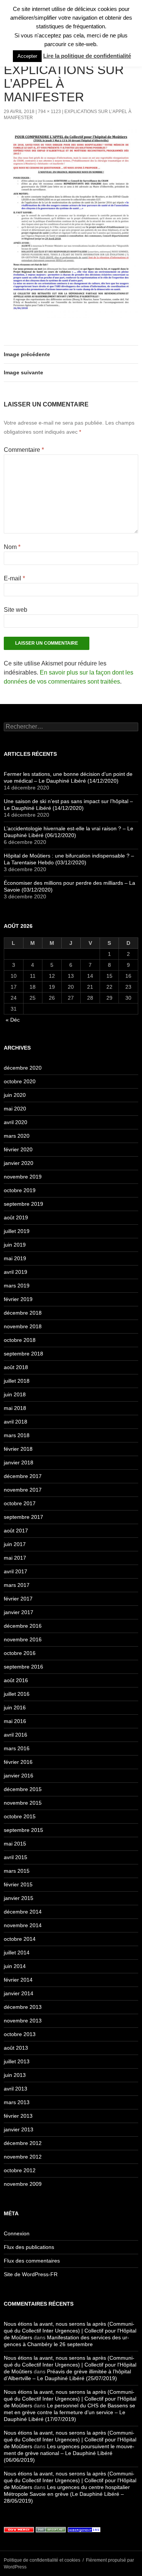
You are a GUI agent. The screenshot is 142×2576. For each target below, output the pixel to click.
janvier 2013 (19, 2129)
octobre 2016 (20, 1653)
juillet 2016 (17, 1694)
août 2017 (16, 1531)
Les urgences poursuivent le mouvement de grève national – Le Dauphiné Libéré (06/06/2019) (69, 2453)
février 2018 (18, 1449)
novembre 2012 (23, 2157)
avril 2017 (16, 1571)
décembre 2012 (23, 2143)
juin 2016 (15, 1708)
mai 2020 (15, 1109)
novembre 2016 (23, 1639)
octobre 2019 (20, 1190)
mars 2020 (17, 1136)
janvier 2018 (19, 1462)
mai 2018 (15, 1408)
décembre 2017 (23, 1476)
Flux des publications (29, 2247)
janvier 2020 (19, 1163)
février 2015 (18, 1884)
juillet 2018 (17, 1381)
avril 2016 (16, 1735)
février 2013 (18, 2116)
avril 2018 (16, 1422)
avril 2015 (16, 1857)
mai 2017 (15, 1558)
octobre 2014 (20, 1939)
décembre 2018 (23, 1313)
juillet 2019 (17, 1231)
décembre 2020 (23, 1068)
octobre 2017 (20, 1503)
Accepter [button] (27, 56)
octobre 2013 (20, 2034)
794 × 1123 (49, 112)
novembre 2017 (23, 1490)
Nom (12, 547)
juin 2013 (15, 2075)
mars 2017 (17, 1585)
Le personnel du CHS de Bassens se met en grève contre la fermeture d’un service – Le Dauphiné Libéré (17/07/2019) (69, 2412)
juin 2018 (15, 1394)
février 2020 (18, 1149)
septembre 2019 (23, 1204)
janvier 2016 (19, 1776)
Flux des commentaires (32, 2261)
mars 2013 (17, 2102)
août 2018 (16, 1367)
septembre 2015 (23, 1830)
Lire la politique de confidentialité (87, 56)
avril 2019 (16, 1272)
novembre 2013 (23, 2021)
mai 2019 (15, 1258)
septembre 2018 (23, 1354)
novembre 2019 (23, 1177)
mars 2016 (17, 1748)
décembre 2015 (23, 1789)
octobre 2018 (20, 1340)
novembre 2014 (23, 1925)
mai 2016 (15, 1721)
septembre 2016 (23, 1667)
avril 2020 (16, 1122)
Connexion (17, 2233)
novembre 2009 (23, 2184)
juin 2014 (15, 1966)
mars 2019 (17, 1286)
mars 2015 (17, 1871)
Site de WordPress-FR (31, 2274)
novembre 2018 (23, 1326)
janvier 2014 (19, 1993)
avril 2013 (16, 2089)
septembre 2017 (23, 1517)
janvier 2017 (19, 1612)
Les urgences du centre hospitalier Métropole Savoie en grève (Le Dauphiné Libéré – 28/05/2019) (67, 2494)
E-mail (14, 578)
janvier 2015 (19, 1898)
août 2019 (16, 1217)
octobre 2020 (20, 1081)
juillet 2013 (17, 2061)
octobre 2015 (20, 1816)
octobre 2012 (20, 2170)
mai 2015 (15, 1844)
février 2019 (18, 1299)
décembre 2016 (23, 1626)
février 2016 (18, 1762)
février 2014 (18, 1980)
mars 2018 (17, 1435)
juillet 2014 (17, 1953)
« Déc (13, 1020)
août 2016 (16, 1680)
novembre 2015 (23, 1803)
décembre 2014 (23, 1912)
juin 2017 (15, 1544)
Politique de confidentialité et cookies (42, 2560)
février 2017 (18, 1599)
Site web (16, 610)
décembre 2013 (23, 2007)
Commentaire (24, 450)
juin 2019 (15, 1245)
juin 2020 (15, 1095)
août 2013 (16, 2048)
